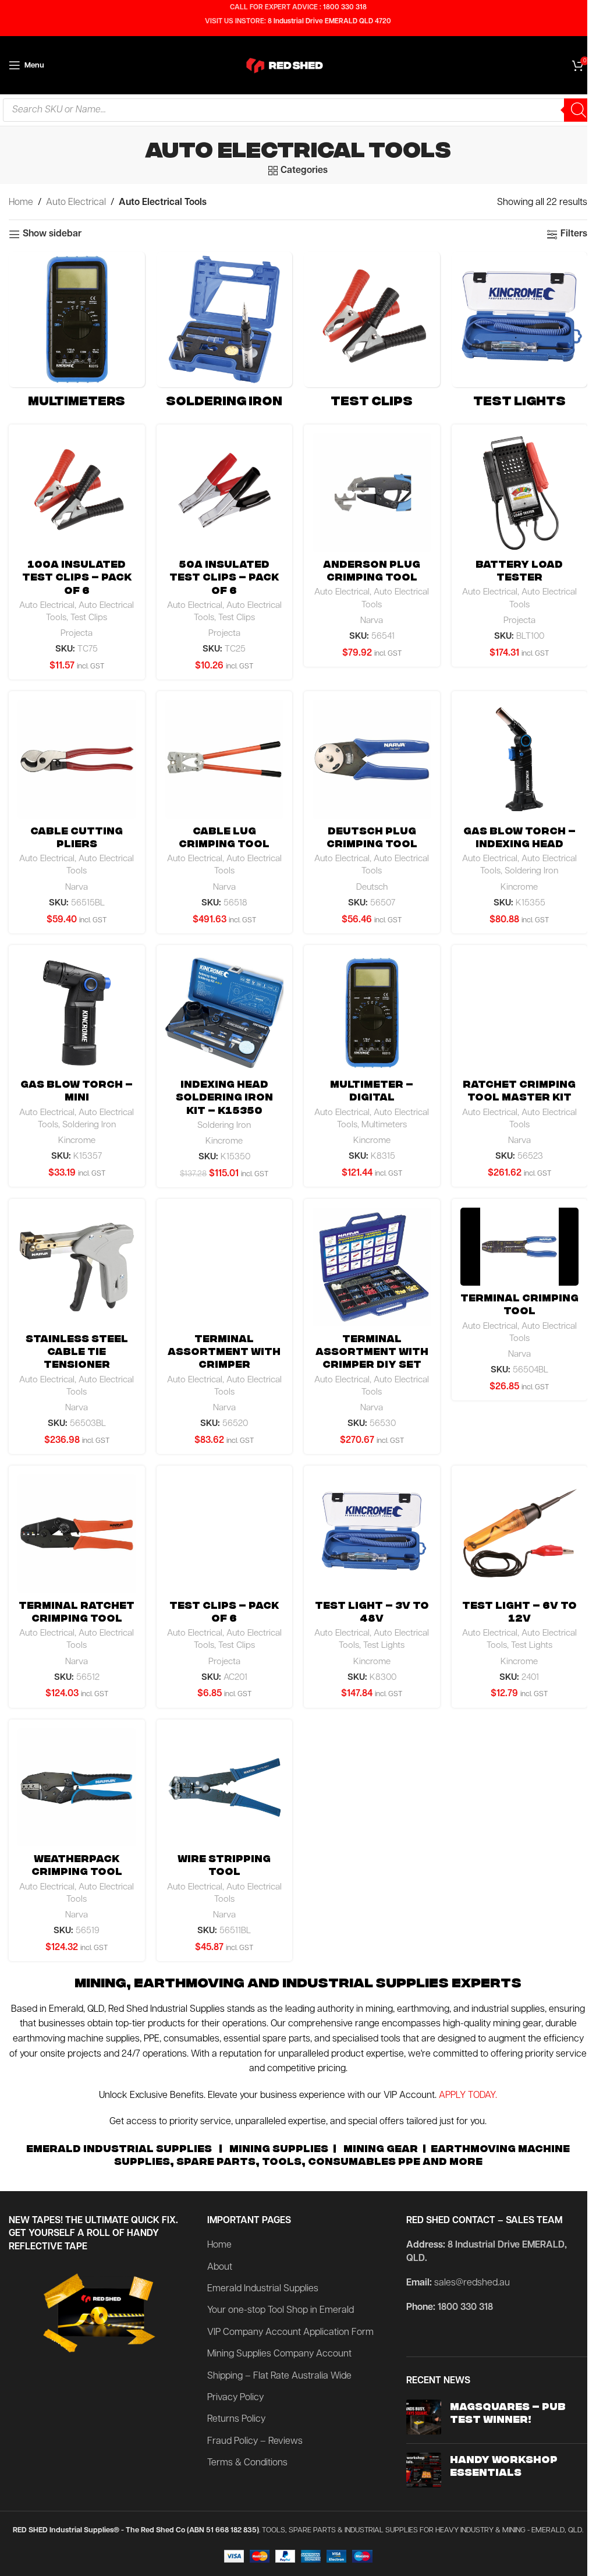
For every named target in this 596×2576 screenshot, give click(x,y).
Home (21, 203)
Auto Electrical (76, 203)
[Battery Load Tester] (520, 493)
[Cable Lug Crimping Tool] (225, 759)
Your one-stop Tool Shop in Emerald (281, 2310)
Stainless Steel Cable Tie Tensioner (77, 1351)
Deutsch (372, 888)
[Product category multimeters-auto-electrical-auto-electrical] (77, 332)
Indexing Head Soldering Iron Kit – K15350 (224, 1096)
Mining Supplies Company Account (279, 2354)
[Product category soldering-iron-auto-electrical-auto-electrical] (225, 332)
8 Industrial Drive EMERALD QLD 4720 (329, 22)
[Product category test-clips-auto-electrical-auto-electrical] (372, 332)
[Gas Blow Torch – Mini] (77, 1013)
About (220, 2267)
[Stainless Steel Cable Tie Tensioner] (77, 1267)
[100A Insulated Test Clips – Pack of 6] (77, 493)
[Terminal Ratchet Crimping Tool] (77, 1534)
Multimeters (384, 1125)
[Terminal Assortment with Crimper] (225, 1267)
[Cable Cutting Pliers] (77, 759)
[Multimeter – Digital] (372, 1013)
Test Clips (89, 618)
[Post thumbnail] (424, 2417)
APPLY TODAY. (468, 2096)
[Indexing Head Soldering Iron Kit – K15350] (225, 1013)
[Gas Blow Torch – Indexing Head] (520, 759)
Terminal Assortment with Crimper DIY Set (372, 1351)
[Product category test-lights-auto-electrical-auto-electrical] (520, 332)
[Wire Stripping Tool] (225, 1788)
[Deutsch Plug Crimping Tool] (372, 759)
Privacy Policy (235, 2398)
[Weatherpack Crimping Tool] (77, 1788)
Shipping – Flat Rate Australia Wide (279, 2376)
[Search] (579, 110)
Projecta (77, 634)
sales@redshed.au (472, 2283)
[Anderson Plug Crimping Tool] (372, 493)
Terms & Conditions (247, 2463)
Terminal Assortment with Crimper (224, 1351)
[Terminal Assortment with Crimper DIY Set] (372, 1267)
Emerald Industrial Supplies (263, 2289)
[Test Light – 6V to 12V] (520, 1534)
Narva (372, 621)
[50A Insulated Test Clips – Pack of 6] (225, 493)
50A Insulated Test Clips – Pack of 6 (224, 576)
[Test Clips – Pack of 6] (225, 1534)
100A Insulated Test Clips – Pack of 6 (77, 576)
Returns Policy (236, 2419)
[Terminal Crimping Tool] (520, 1247)
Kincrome (519, 888)
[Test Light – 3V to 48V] (372, 1534)
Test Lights (384, 1646)
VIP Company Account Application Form (290, 2333)
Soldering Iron (531, 871)
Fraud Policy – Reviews (255, 2441)
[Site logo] (298, 65)
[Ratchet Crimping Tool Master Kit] (520, 1013)
